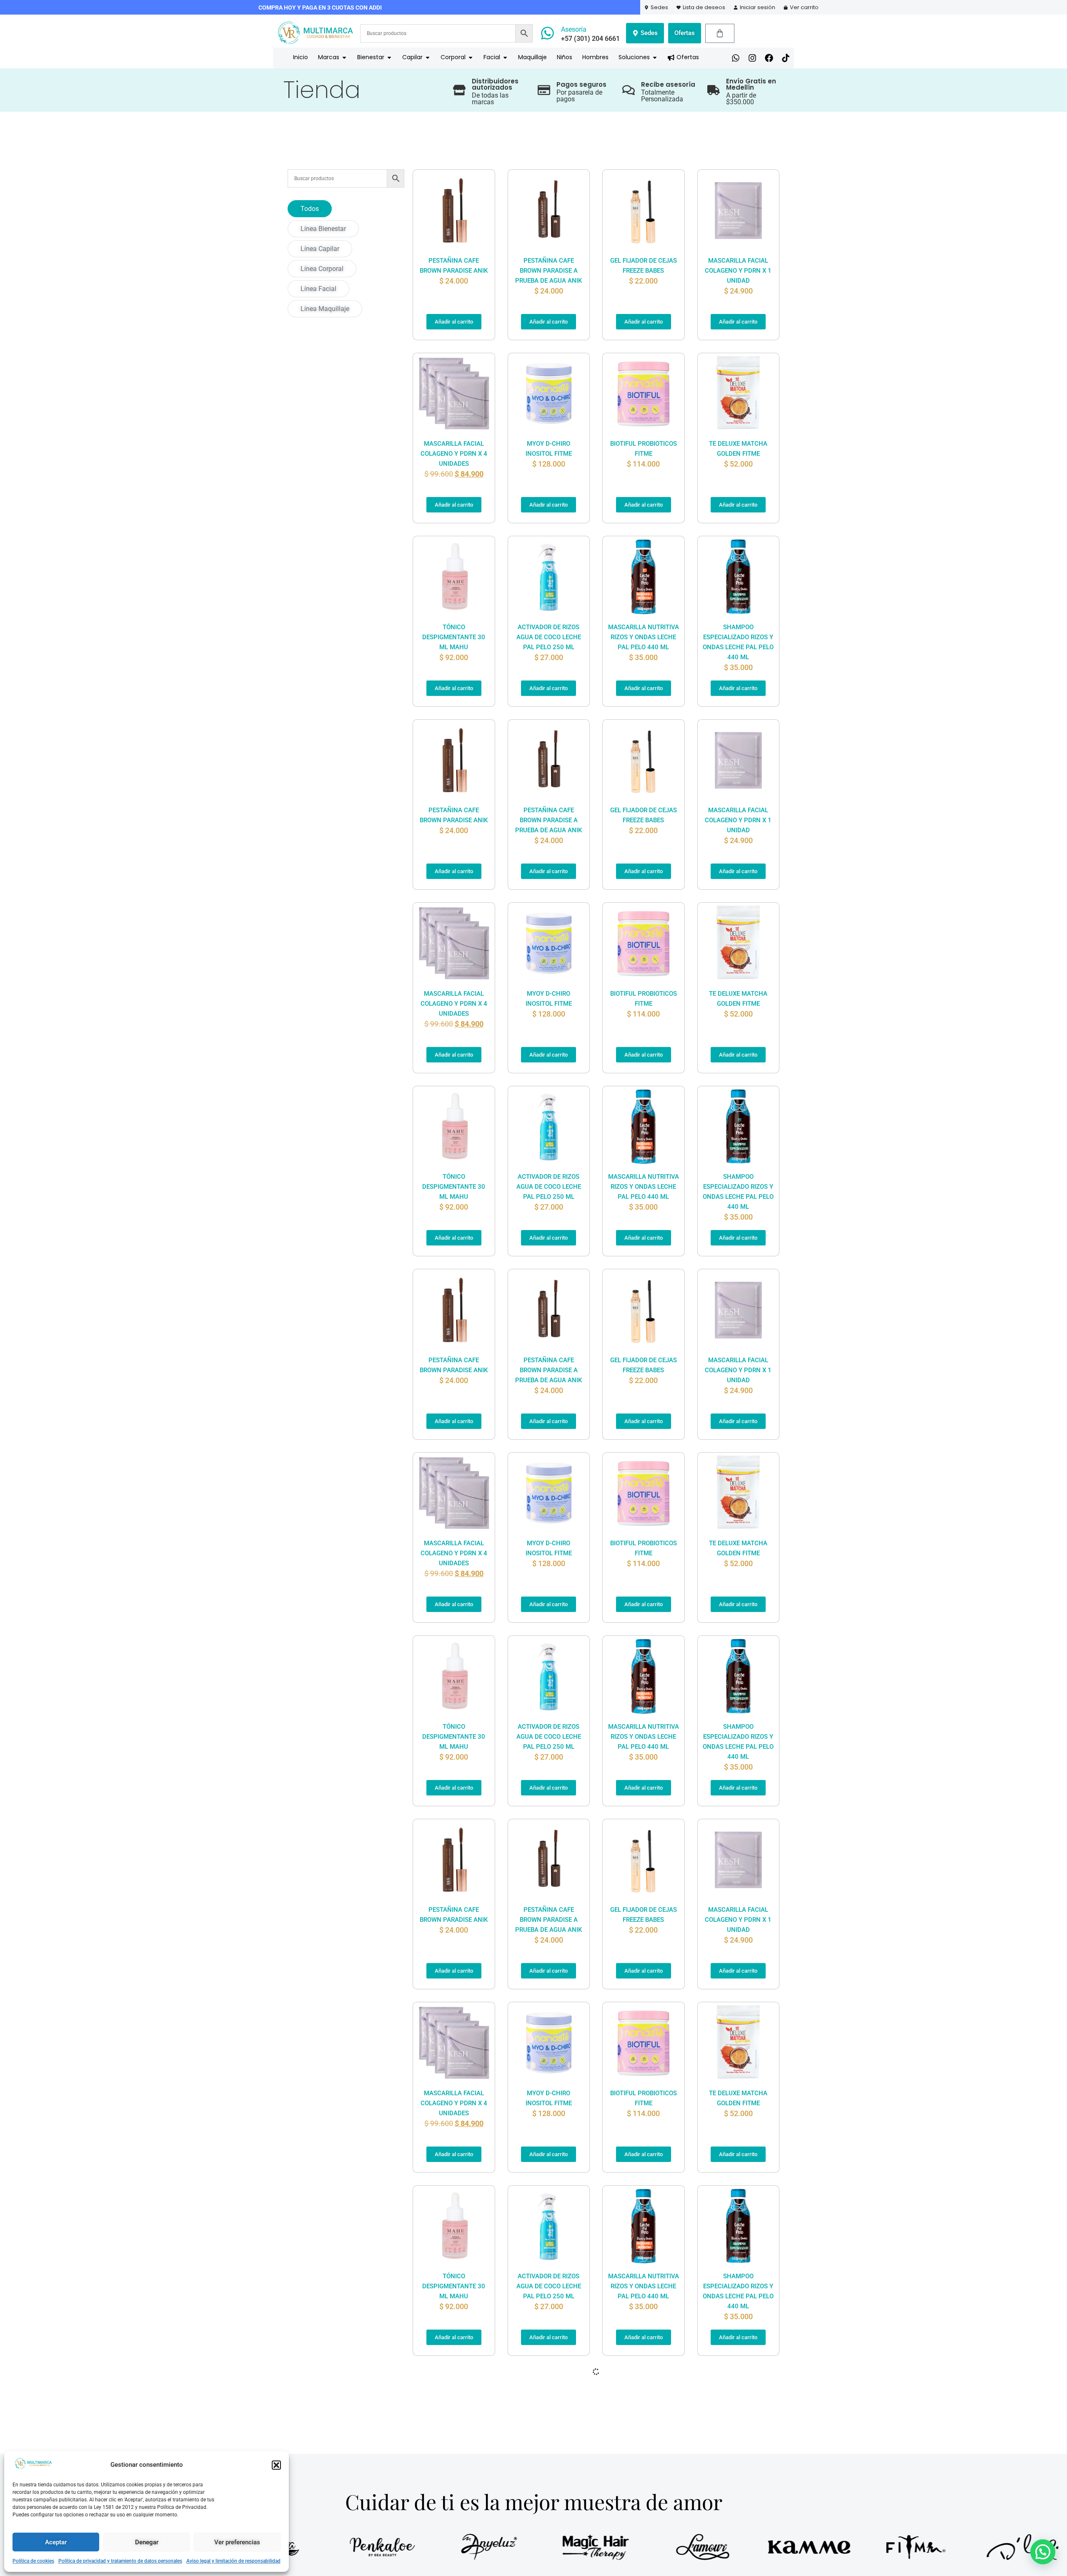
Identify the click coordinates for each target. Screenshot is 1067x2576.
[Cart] (720, 33)
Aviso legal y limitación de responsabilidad (233, 2561)
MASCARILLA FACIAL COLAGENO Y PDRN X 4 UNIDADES (454, 454)
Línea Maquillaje (325, 309)
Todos (310, 209)
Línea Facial (318, 289)
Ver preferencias (237, 2542)
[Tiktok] (786, 58)
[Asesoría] (547, 33)
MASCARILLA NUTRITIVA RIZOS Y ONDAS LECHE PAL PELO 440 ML (644, 637)
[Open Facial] (505, 57)
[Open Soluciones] (655, 57)
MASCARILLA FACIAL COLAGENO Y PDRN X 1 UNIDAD (738, 271)
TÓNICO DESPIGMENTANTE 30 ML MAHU (454, 637)
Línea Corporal (322, 269)
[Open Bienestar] (389, 57)
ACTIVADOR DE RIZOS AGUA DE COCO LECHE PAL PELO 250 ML (549, 637)
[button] (276, 2465)
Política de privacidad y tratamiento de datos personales (120, 2561)
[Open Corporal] (471, 57)
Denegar (147, 2542)
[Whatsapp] (736, 58)
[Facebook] (769, 58)
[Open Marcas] (344, 57)
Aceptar (56, 2542)
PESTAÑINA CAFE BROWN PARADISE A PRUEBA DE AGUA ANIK (549, 271)
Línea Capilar (320, 249)
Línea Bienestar (323, 229)
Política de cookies (33, 2561)
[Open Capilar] (428, 57)
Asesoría (574, 29)
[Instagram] (752, 58)
